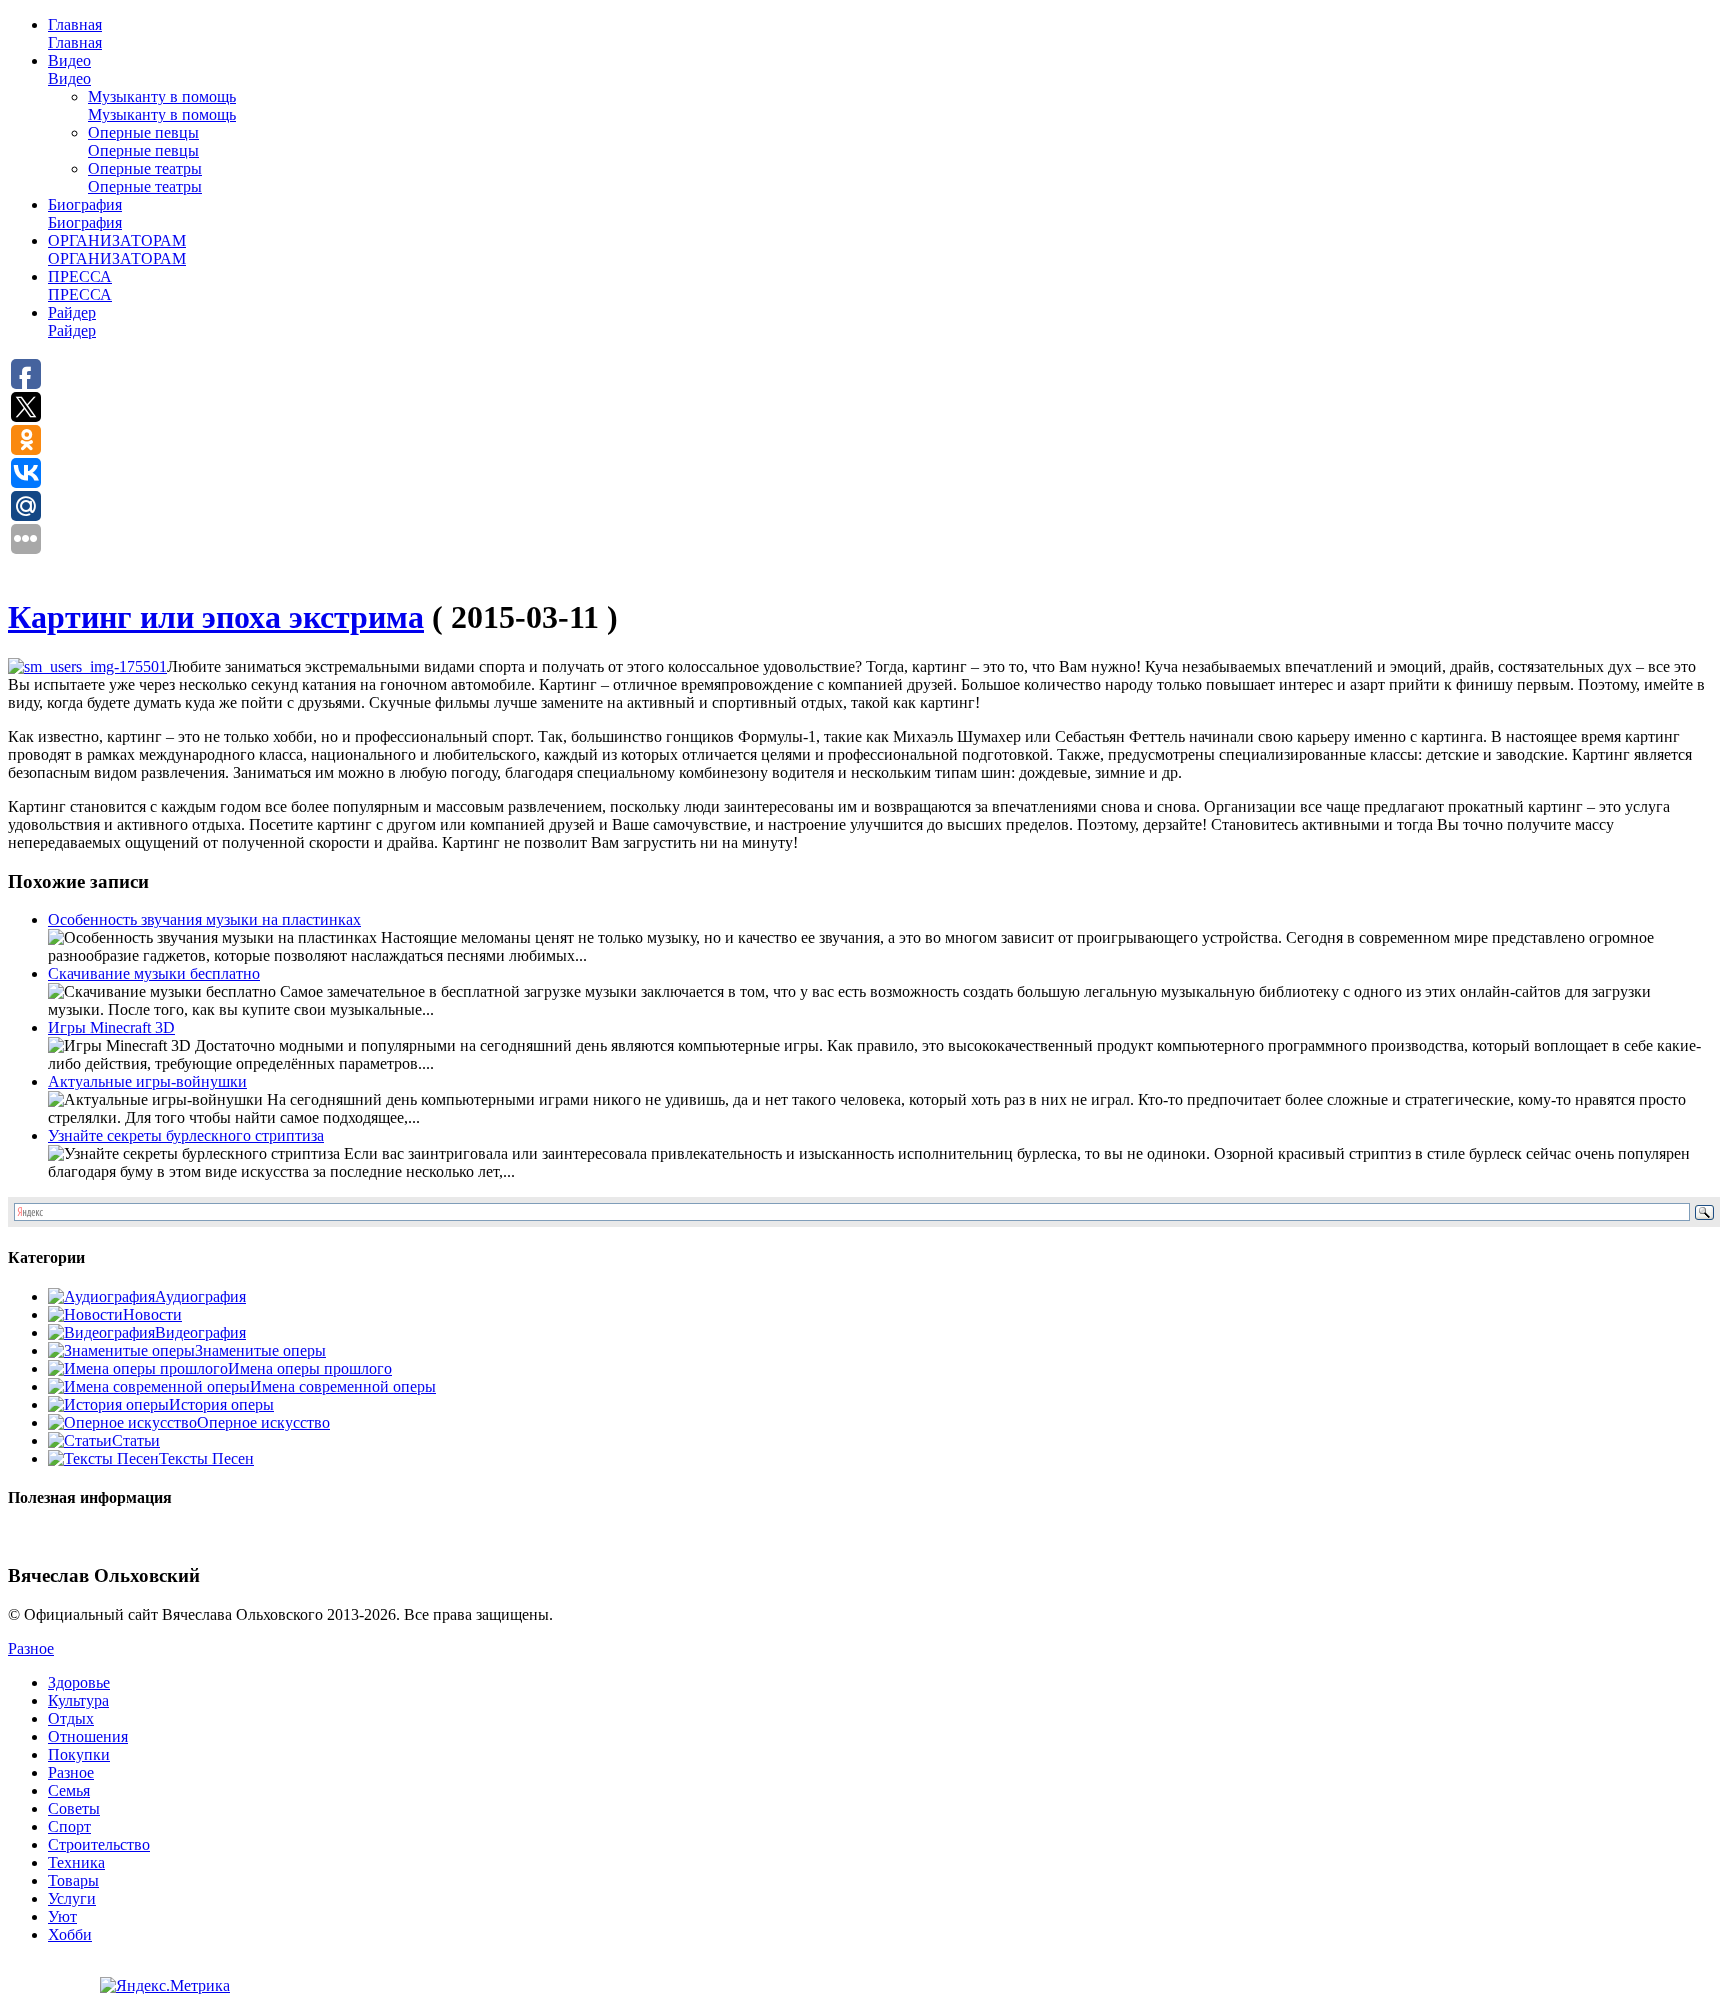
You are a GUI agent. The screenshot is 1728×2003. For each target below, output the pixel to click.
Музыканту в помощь (162, 105)
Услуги (72, 1898)
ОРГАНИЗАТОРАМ (117, 249)
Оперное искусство (263, 1422)
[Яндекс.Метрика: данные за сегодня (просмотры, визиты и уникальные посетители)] (165, 1986)
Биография (85, 213)
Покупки (79, 1754)
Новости (152, 1314)
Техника (76, 1862)
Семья (69, 1790)
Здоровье (79, 1682)
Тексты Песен (206, 1458)
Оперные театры (145, 177)
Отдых (71, 1718)
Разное (31, 1648)
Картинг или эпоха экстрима (216, 617)
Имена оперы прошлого (310, 1368)
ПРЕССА (80, 285)
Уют (62, 1916)
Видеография (200, 1332)
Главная (75, 33)
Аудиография (200, 1296)
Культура (78, 1700)
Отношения (88, 1736)
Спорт (69, 1826)
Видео (69, 69)
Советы (74, 1808)
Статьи (136, 1440)
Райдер (72, 321)
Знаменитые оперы (260, 1350)
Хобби (70, 1934)
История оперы (221, 1404)
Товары (73, 1880)
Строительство (99, 1844)
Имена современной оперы (343, 1386)
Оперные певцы (143, 141)
